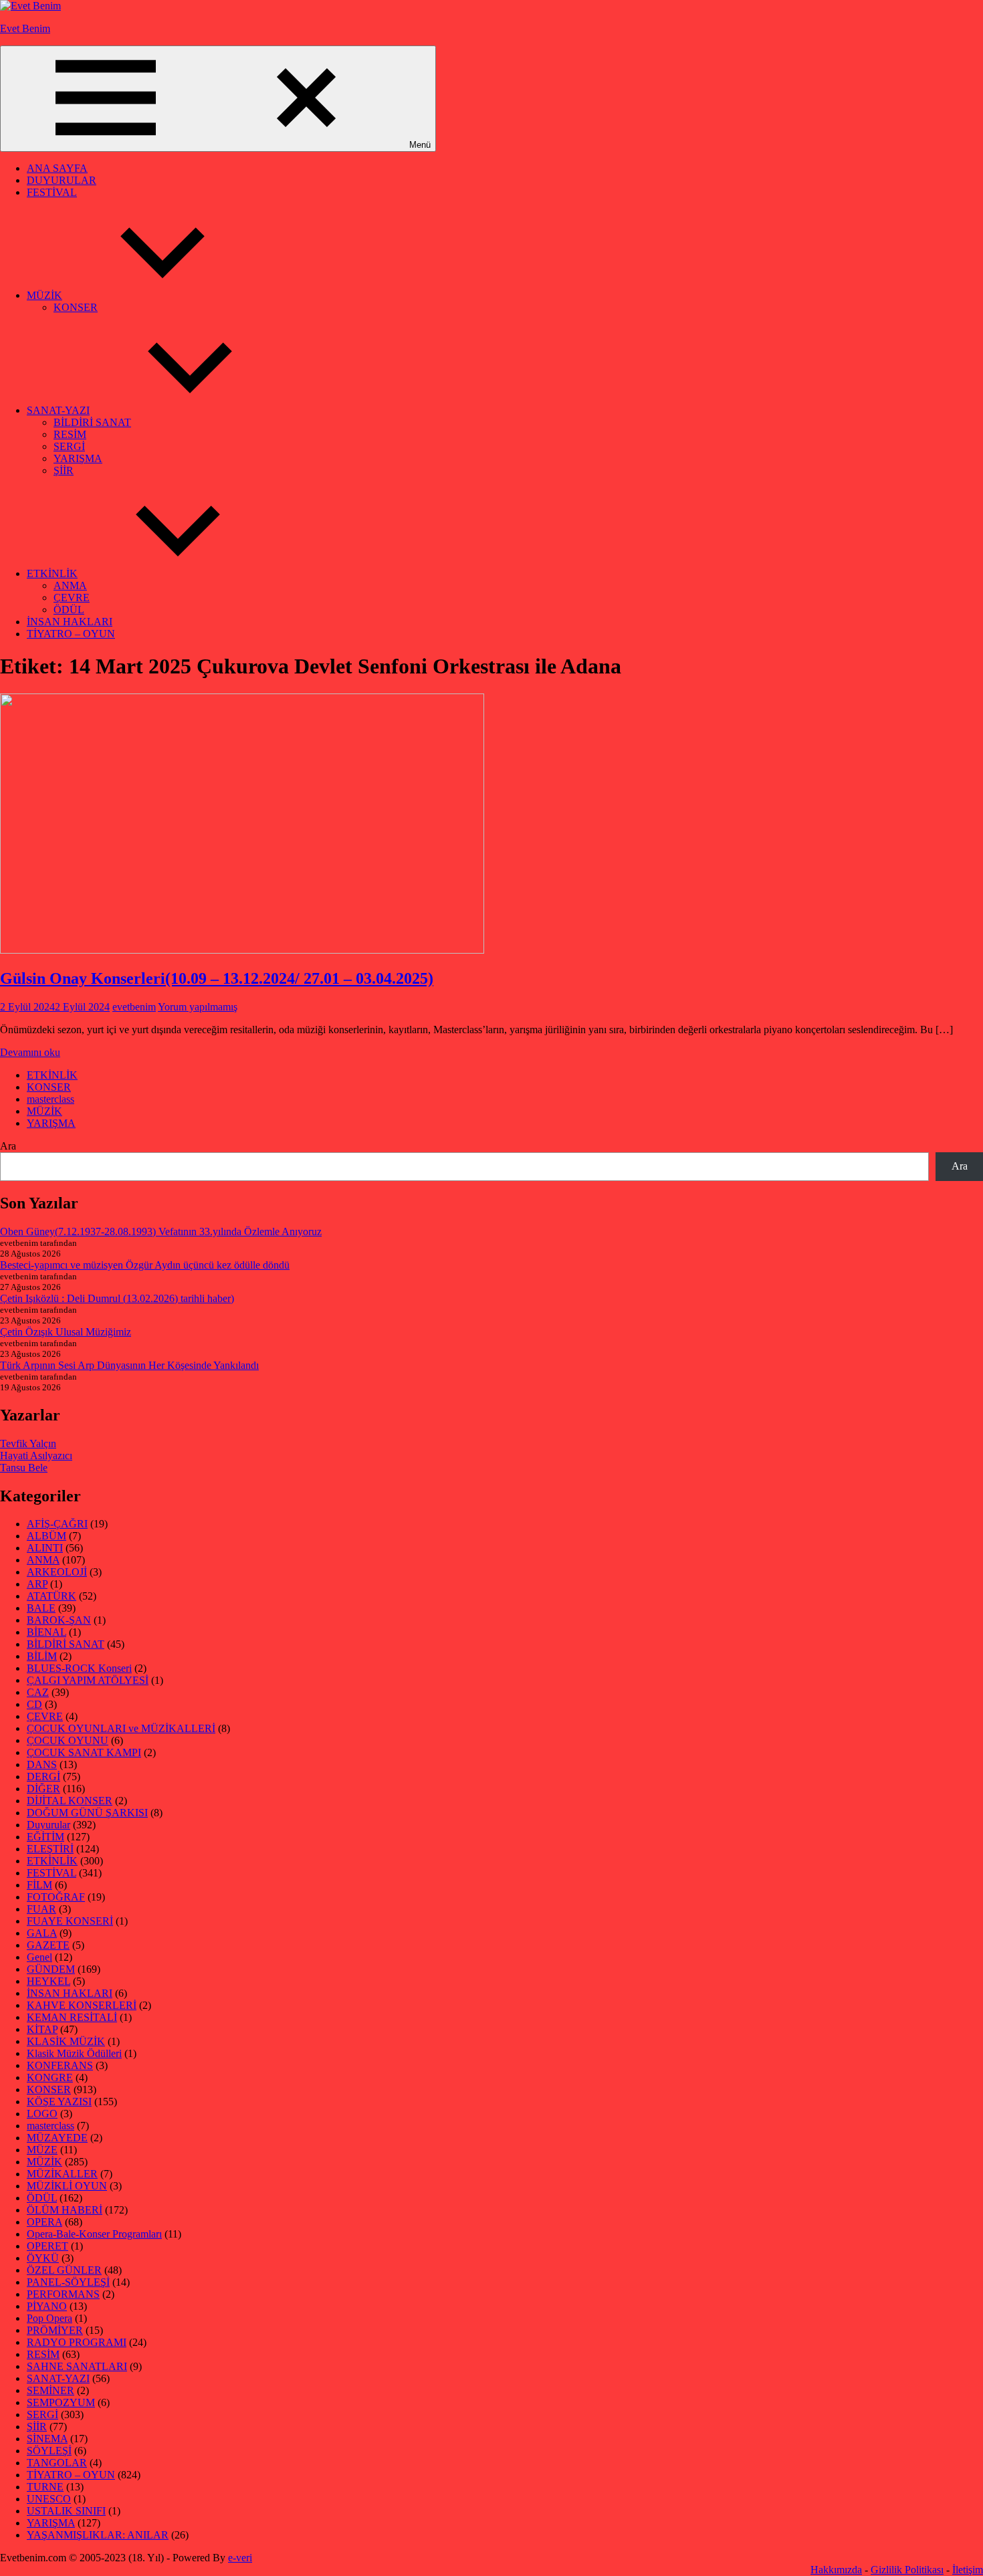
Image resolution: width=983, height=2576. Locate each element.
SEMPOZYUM (61, 2402)
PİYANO (47, 2306)
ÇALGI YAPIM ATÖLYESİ (88, 1680)
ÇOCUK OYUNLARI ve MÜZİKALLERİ (121, 1728)
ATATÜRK (51, 1596)
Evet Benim (25, 28)
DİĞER (43, 1789)
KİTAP (42, 2029)
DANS (42, 1764)
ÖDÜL (69, 610)
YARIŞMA (78, 458)
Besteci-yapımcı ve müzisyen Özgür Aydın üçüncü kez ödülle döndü (145, 1265)
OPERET (47, 2246)
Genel (39, 1957)
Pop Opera (49, 2318)
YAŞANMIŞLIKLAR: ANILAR (98, 2535)
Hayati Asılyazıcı (36, 1456)
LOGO (42, 2114)
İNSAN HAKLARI (70, 622)
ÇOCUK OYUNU (68, 1740)
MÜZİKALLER (62, 2174)
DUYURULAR (62, 180)
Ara (8, 1146)
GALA (42, 1933)
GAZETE (48, 1945)
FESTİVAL (52, 192)
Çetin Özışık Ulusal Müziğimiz (66, 1332)
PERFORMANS (63, 2294)
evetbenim (134, 1007)
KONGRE (50, 2077)
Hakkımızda (836, 2570)
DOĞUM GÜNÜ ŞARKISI (87, 1813)
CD (34, 1704)
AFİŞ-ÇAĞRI (57, 1524)
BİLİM (42, 1656)
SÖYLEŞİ (49, 2451)
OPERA (44, 2222)
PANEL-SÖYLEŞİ (68, 2282)
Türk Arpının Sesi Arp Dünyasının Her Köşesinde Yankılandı (129, 1365)
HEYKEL (48, 1981)
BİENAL (46, 1632)
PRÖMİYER (55, 2330)
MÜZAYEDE (57, 2138)
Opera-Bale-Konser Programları (94, 2234)
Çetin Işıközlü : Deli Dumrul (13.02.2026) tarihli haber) (117, 1298)
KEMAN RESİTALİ (72, 2017)
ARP (37, 1584)
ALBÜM (46, 1536)
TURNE (45, 2487)
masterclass (50, 1099)
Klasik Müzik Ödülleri (74, 2053)
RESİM (70, 434)
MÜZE (42, 2150)
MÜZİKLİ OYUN (67, 2186)
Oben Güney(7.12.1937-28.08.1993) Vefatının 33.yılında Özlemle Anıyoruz (161, 1231)
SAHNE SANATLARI (77, 2366)
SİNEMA (47, 2439)
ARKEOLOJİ (57, 1572)
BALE (41, 1608)
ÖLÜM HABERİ (65, 2210)
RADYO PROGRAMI (77, 2342)
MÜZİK (44, 295)
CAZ (38, 1692)
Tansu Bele (24, 1468)
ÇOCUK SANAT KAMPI (84, 1752)
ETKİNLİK (52, 573)
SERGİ (69, 446)
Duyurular (48, 1825)
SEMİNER (50, 2390)
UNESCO (49, 2499)
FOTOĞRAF (56, 1897)
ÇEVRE (72, 598)
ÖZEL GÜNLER (64, 2270)
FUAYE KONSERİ (70, 1921)
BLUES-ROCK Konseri (79, 1668)
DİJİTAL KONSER (70, 1801)
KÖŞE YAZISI (59, 2102)
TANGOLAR (57, 2463)
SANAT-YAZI (58, 410)
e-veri (240, 2558)
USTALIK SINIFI (66, 2511)
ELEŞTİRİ (50, 1849)
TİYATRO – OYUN (71, 634)
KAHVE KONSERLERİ (82, 2005)
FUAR (41, 1909)
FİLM (39, 1885)
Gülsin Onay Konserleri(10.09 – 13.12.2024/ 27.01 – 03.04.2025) (217, 978)
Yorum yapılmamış (198, 1007)
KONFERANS (60, 2065)
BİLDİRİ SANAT (92, 422)
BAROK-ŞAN (59, 1620)
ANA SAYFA (57, 168)
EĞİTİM (45, 1837)
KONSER (76, 307)
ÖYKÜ (43, 2258)
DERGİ (43, 1777)
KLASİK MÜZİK (66, 2041)
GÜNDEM (51, 1969)
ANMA (70, 585)
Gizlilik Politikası (907, 2570)
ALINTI (45, 1548)
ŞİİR (64, 470)
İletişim (968, 2570)
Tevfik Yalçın (28, 1443)
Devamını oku (30, 1052)
